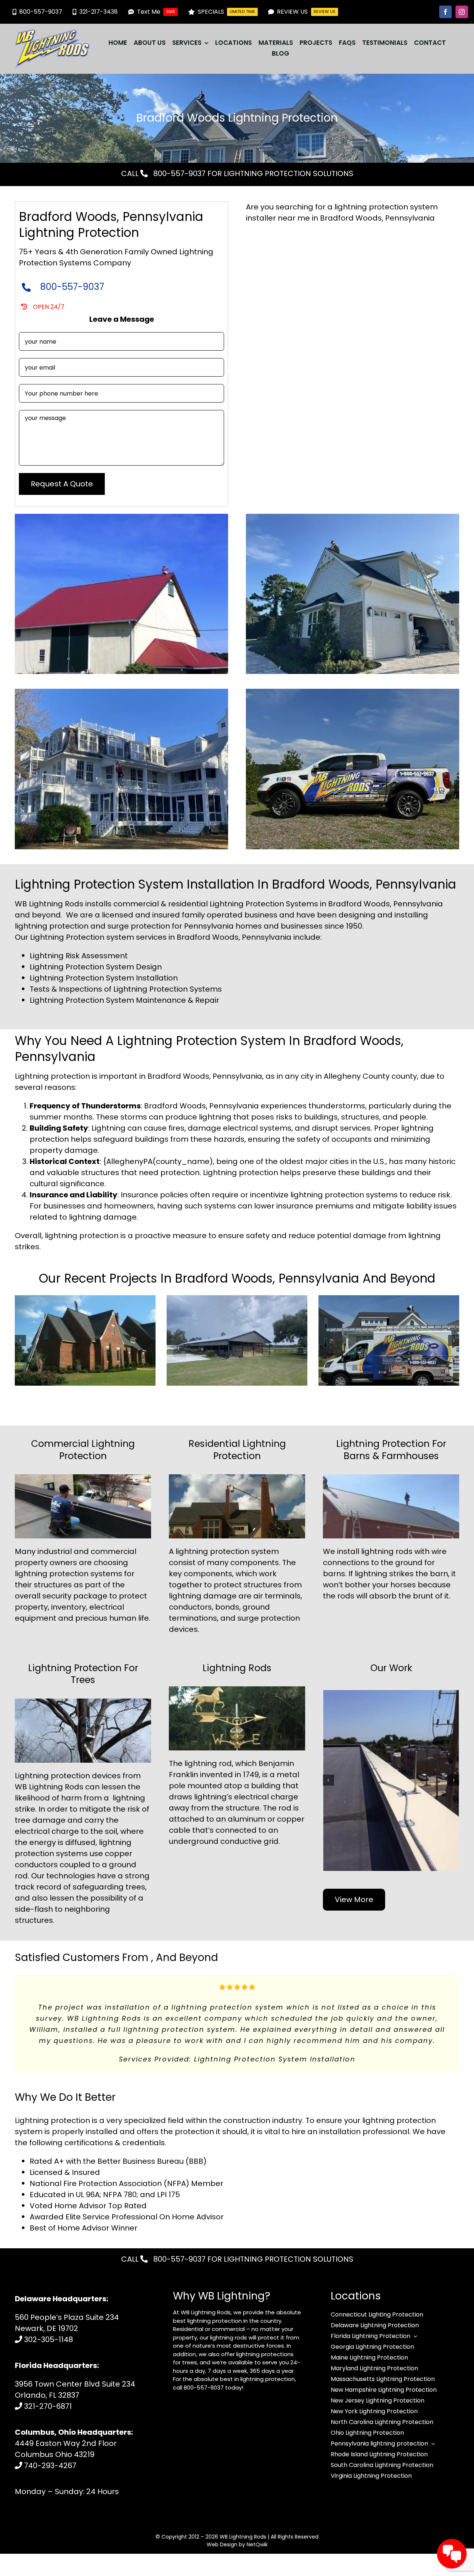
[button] (20, 1340)
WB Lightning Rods (243, 2514)
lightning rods (387, 1551)
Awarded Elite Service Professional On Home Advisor (127, 2195)
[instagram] (462, 12)
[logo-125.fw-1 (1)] (52, 33)
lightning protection (212, 1551)
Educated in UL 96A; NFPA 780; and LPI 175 (105, 2172)
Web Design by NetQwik (237, 2522)
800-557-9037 (178, 173)
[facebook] (445, 12)
